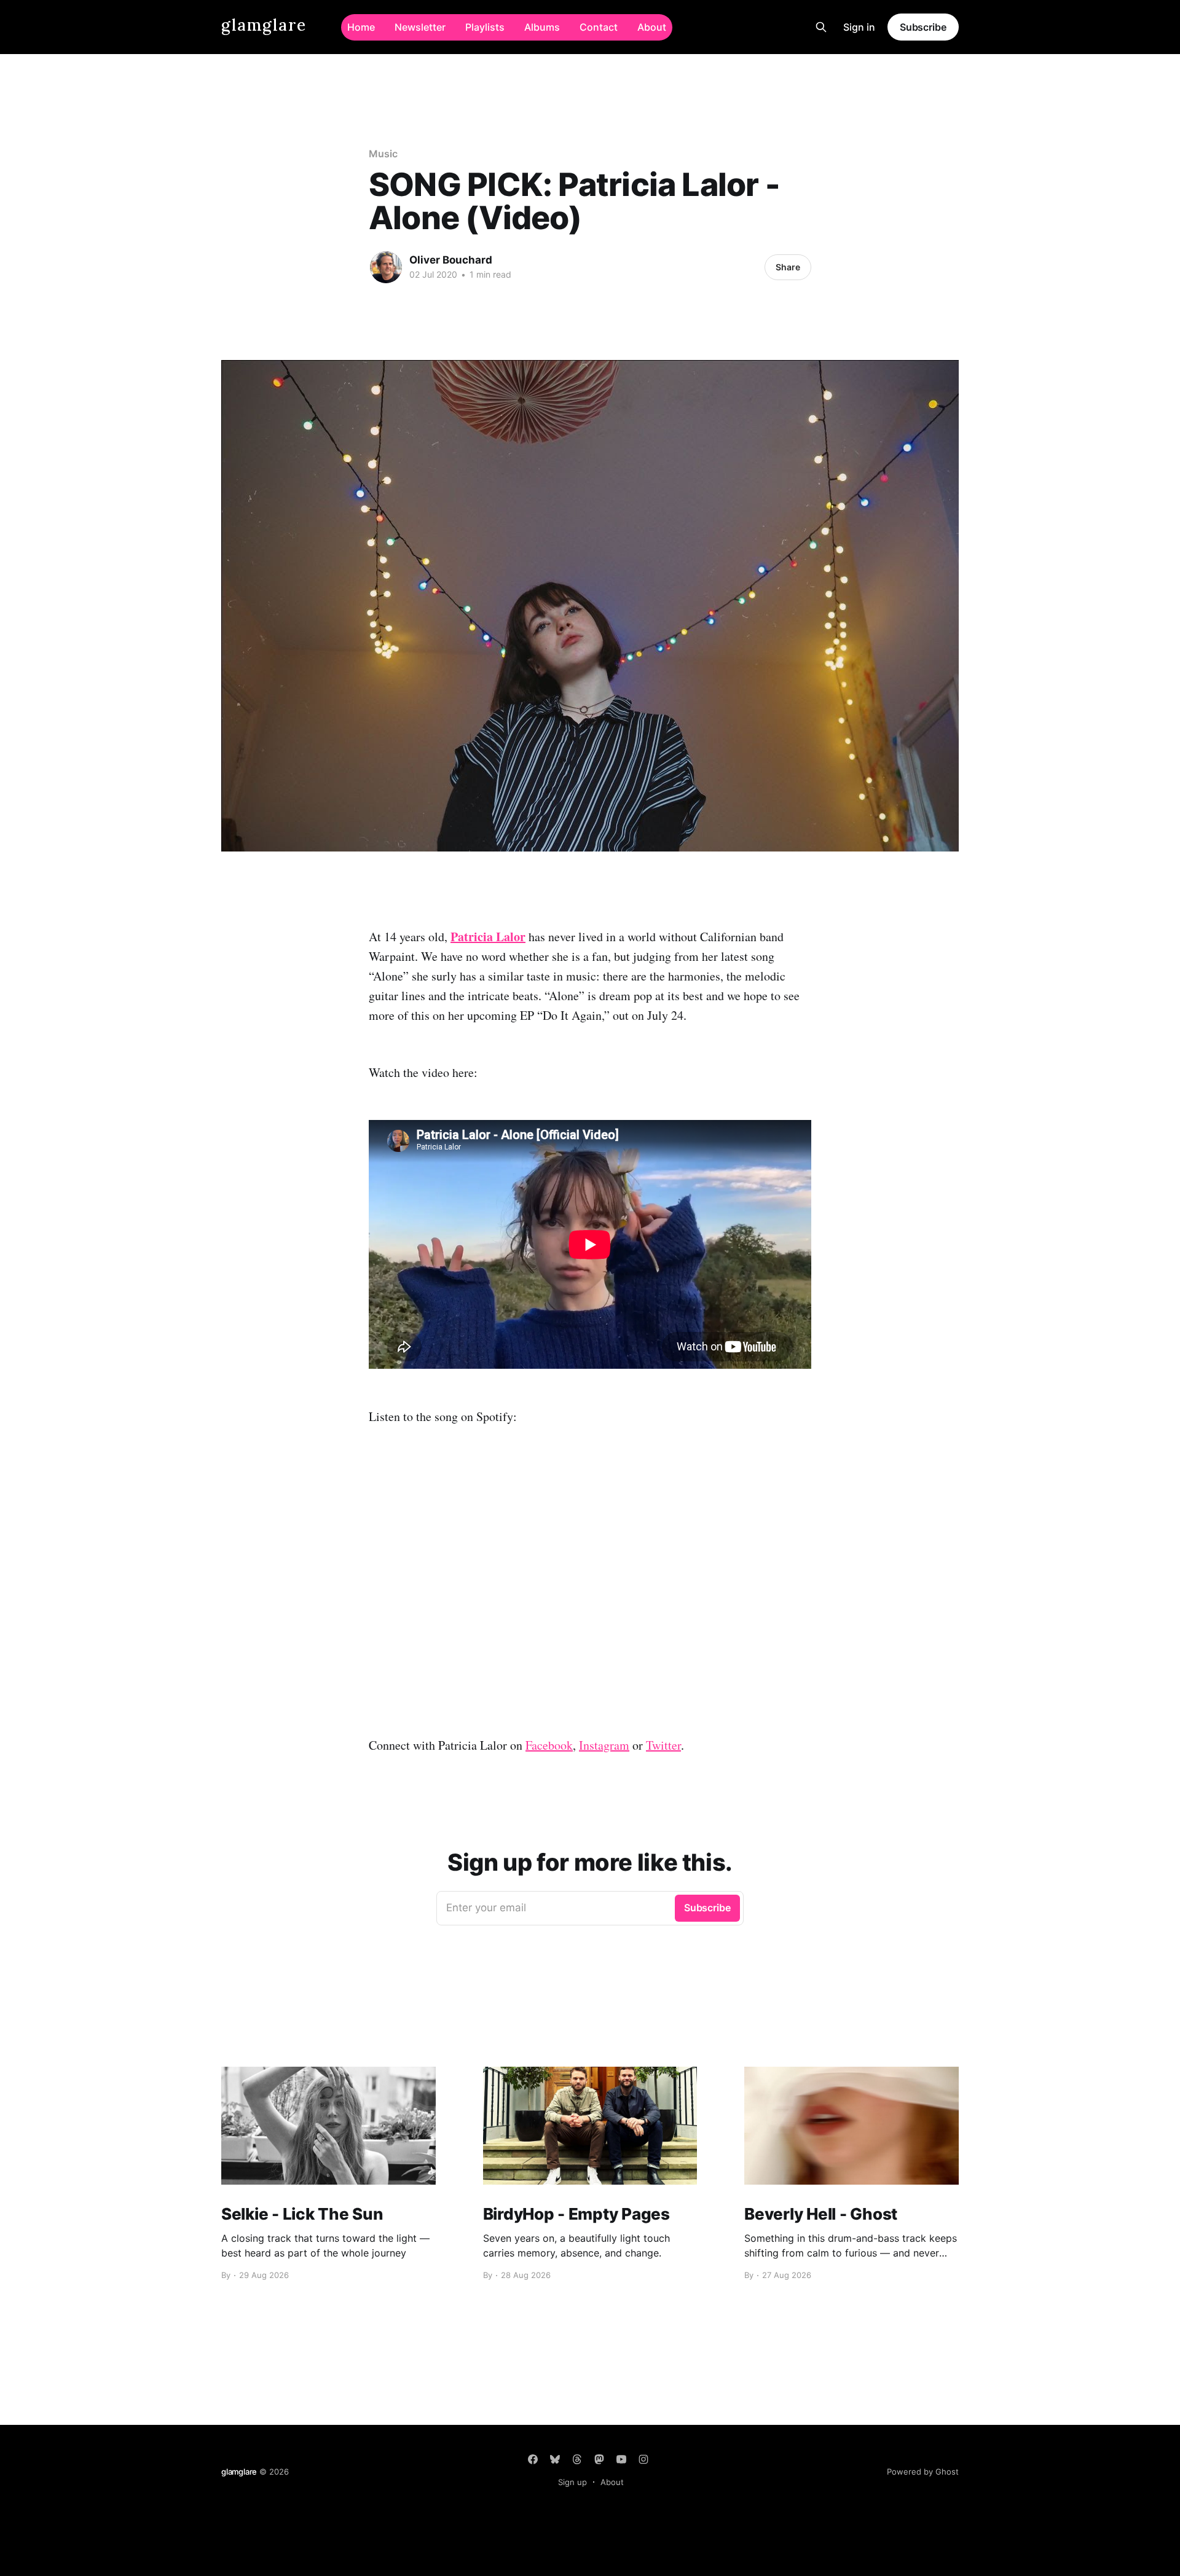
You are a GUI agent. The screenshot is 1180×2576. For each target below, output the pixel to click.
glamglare (264, 25)
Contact (599, 27)
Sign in (859, 27)
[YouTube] (621, 2459)
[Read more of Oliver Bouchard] (386, 267)
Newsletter (420, 27)
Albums (542, 27)
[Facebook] (533, 2459)
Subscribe (923, 27)
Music (383, 154)
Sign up (572, 2482)
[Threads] (577, 2459)
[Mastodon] (599, 2459)
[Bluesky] (555, 2459)
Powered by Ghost (923, 2472)
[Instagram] (643, 2459)
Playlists (485, 27)
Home (361, 27)
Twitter (663, 1745)
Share (788, 267)
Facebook (549, 1745)
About (652, 27)
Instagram (604, 1745)
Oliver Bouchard (451, 260)
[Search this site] (821, 27)
